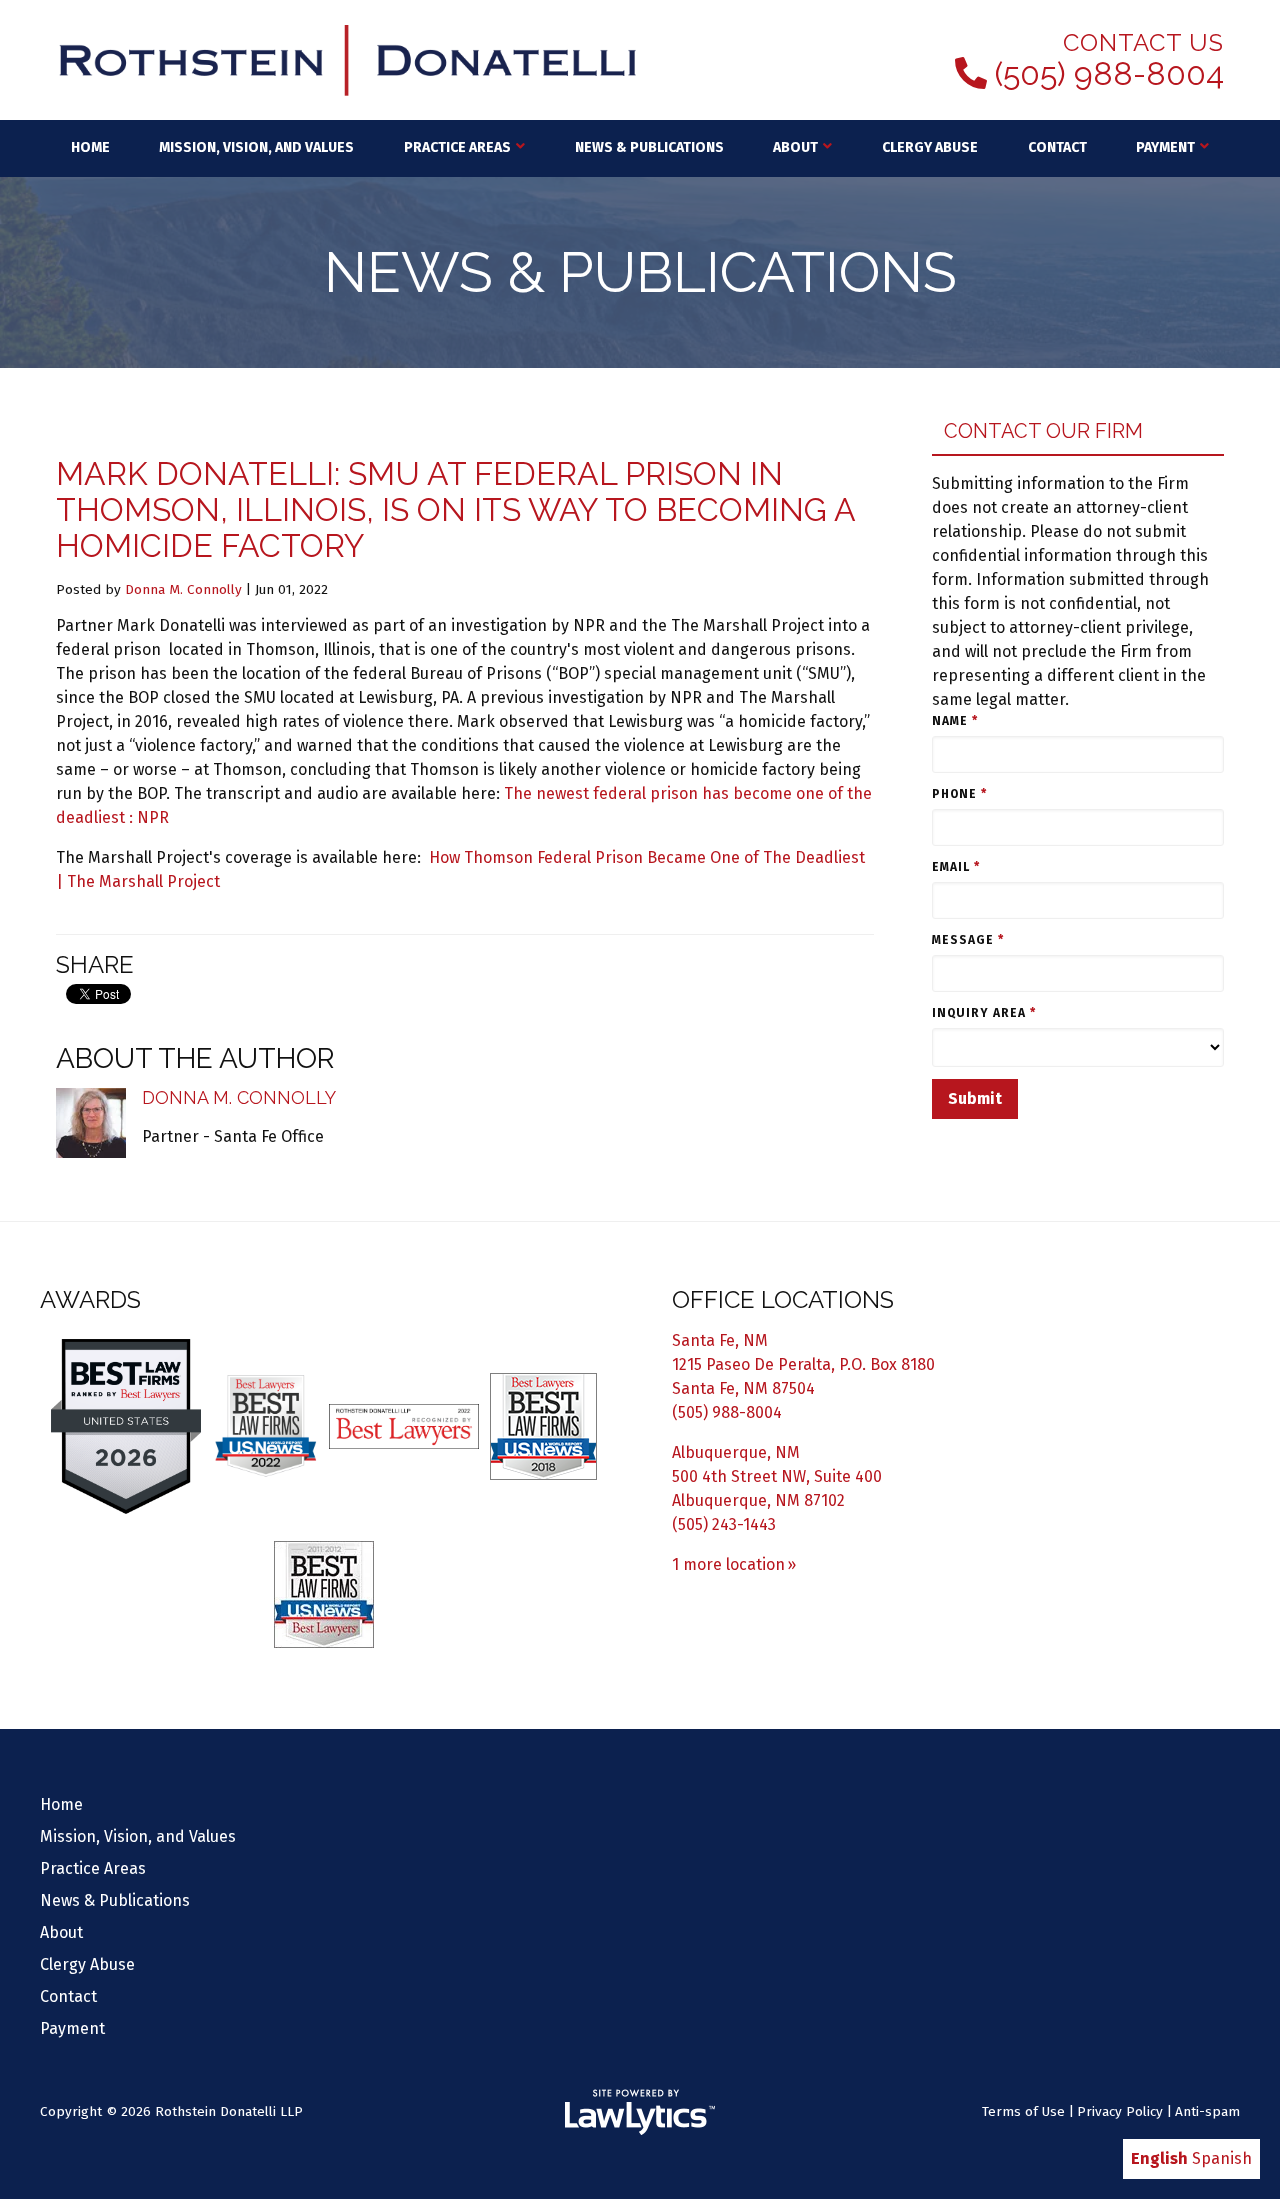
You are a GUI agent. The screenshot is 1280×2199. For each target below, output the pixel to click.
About (795, 147)
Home (90, 147)
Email (956, 867)
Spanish (1222, 2158)
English (1159, 2158)
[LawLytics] (640, 2112)
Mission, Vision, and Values (256, 147)
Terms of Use (1023, 2111)
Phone (959, 794)
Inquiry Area (984, 1013)
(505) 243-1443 (724, 1524)
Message (968, 940)
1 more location (728, 1564)
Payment (1165, 147)
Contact (1057, 147)
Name (955, 721)
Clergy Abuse (930, 147)
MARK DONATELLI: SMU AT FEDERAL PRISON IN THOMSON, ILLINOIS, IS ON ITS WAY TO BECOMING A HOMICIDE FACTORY (455, 509)
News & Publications (649, 147)
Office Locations (783, 1299)
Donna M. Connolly (183, 589)
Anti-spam (1207, 2111)
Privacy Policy (1120, 2111)
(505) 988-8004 (1109, 74)
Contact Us (1143, 42)
